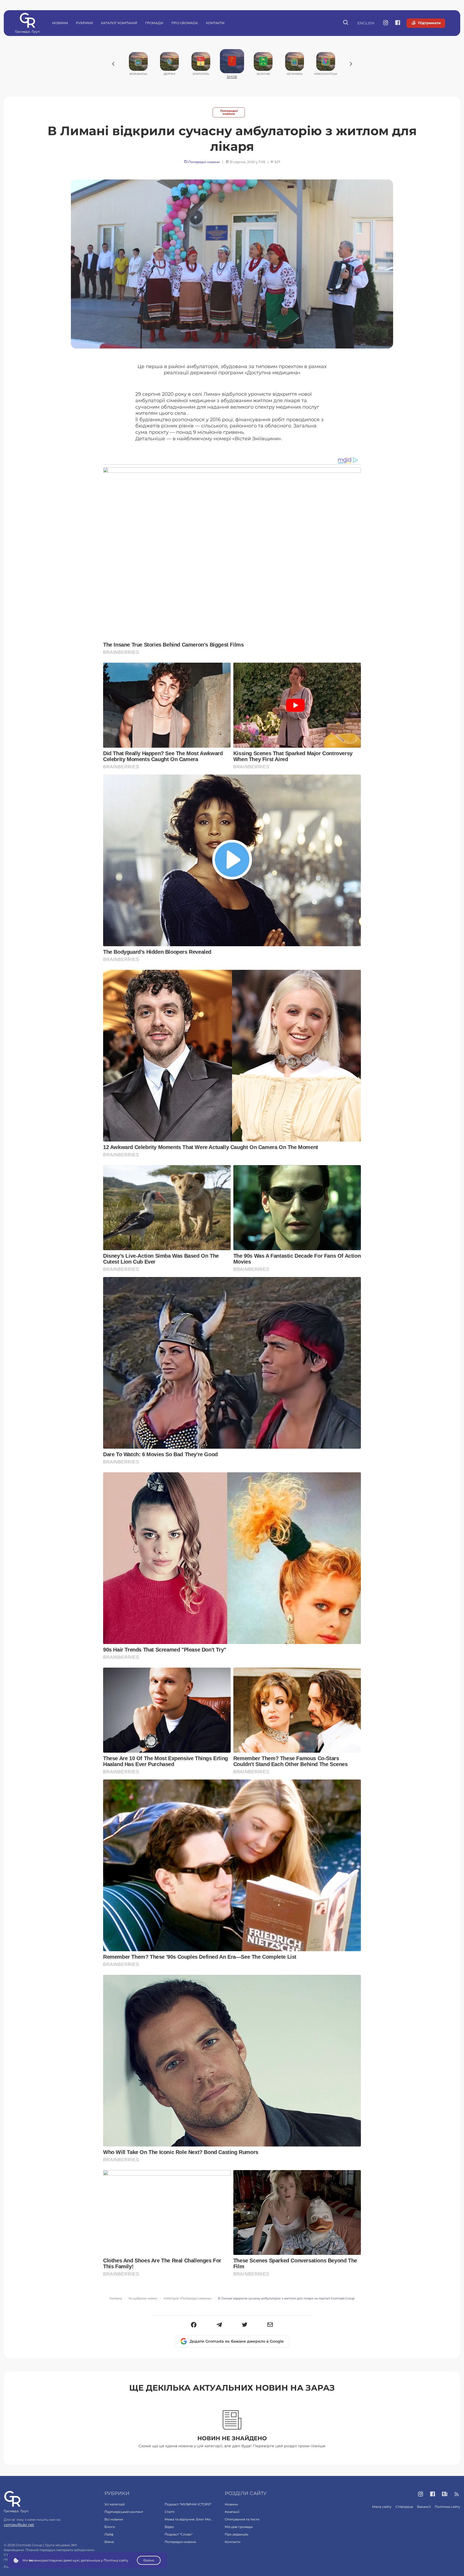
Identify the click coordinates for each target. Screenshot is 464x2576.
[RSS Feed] (457, 2494)
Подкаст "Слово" (179, 2534)
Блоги (110, 2527)
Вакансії (424, 2507)
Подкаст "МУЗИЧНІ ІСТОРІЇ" (188, 2504)
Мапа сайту (382, 2507)
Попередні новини (229, 112)
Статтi (170, 2512)
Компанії (232, 2512)
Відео (169, 2527)
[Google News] (445, 2494)
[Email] (270, 2325)
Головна (116, 2298)
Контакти (215, 23)
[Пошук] (346, 23)
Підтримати (429, 23)
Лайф (109, 2534)
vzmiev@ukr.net (19, 2525)
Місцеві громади (239, 2527)
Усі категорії (115, 2504)
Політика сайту (447, 2507)
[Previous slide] (113, 64)
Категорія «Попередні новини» (188, 2298)
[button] (194, 2325)
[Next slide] (351, 64)
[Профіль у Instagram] (386, 23)
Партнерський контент (124, 2512)
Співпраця (404, 2507)
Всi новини (114, 2519)
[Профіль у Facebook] (398, 23)
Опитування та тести (242, 2519)
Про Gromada (185, 23)
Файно (149, 2560)
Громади (154, 23)
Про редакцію (236, 2534)
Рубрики (84, 23)
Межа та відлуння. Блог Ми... (189, 2519)
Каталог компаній (119, 23)
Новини (60, 23)
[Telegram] (219, 2325)
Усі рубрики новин (143, 2298)
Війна (109, 2542)
